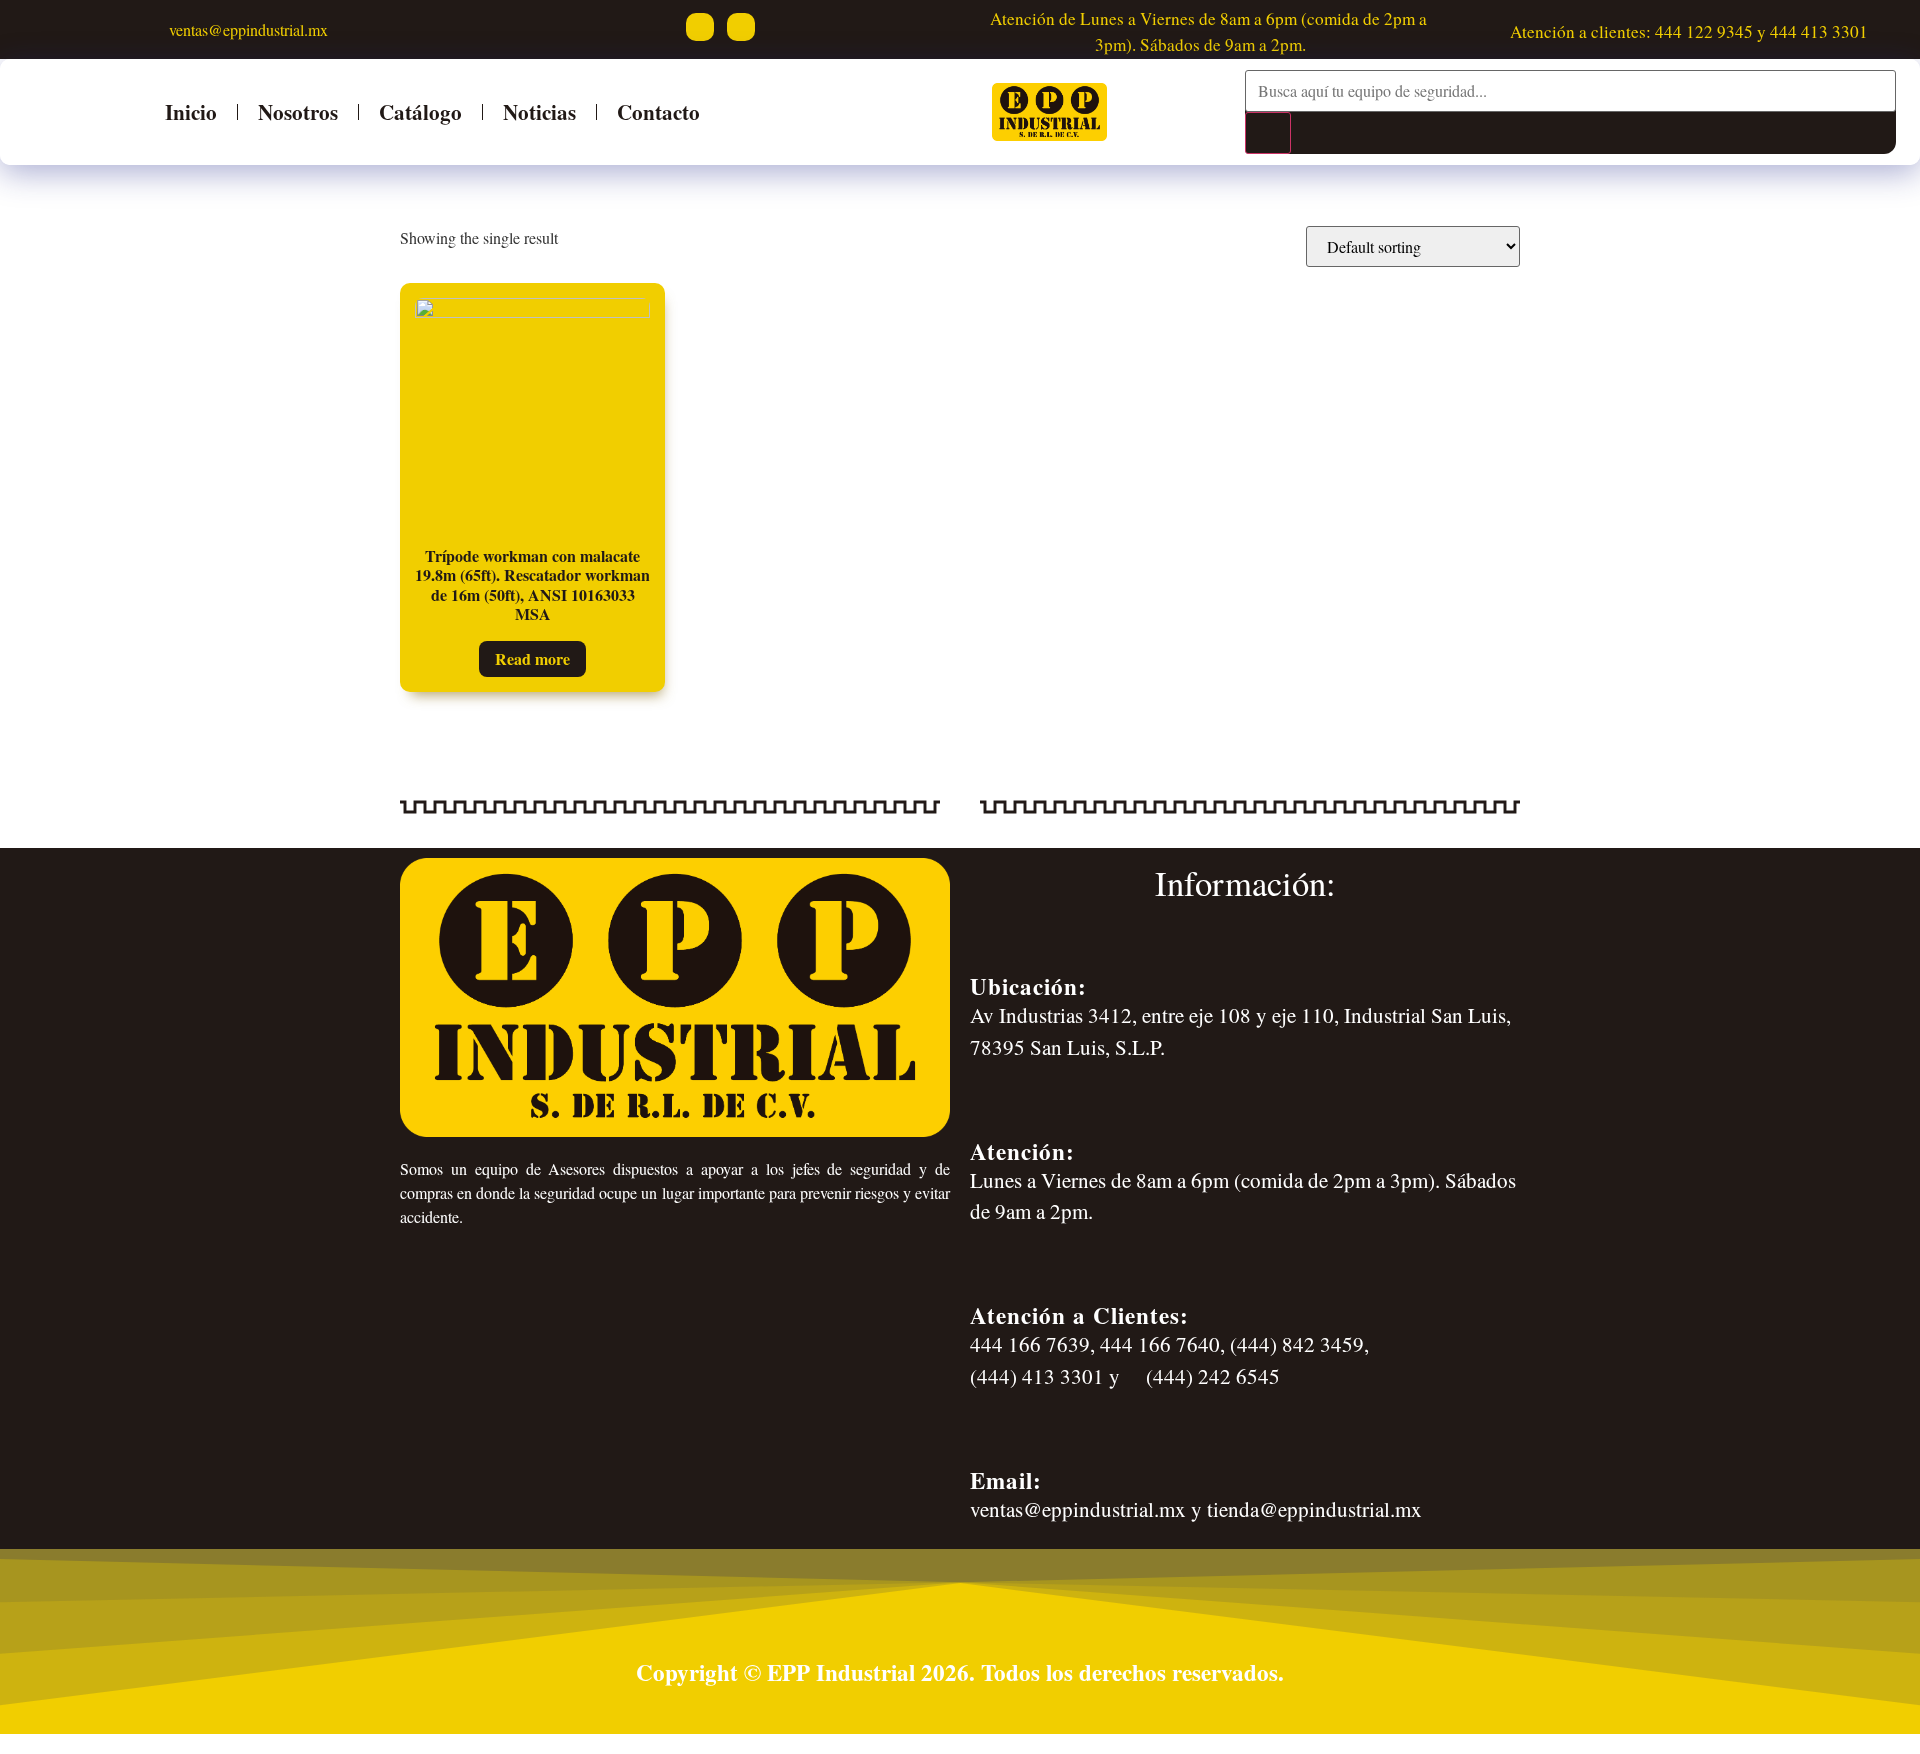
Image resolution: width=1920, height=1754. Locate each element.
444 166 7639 (1030, 1344)
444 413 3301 (1819, 31)
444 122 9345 (1704, 31)
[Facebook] (700, 27)
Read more (532, 658)
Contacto (658, 111)
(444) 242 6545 (1210, 1376)
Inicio (191, 111)
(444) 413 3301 (1037, 1376)
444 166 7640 (1160, 1344)
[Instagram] (741, 27)
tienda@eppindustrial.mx (1314, 1509)
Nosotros (298, 111)
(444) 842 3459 (1297, 1344)
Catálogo (420, 111)
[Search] (1268, 133)
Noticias (539, 111)
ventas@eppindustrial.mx (246, 29)
